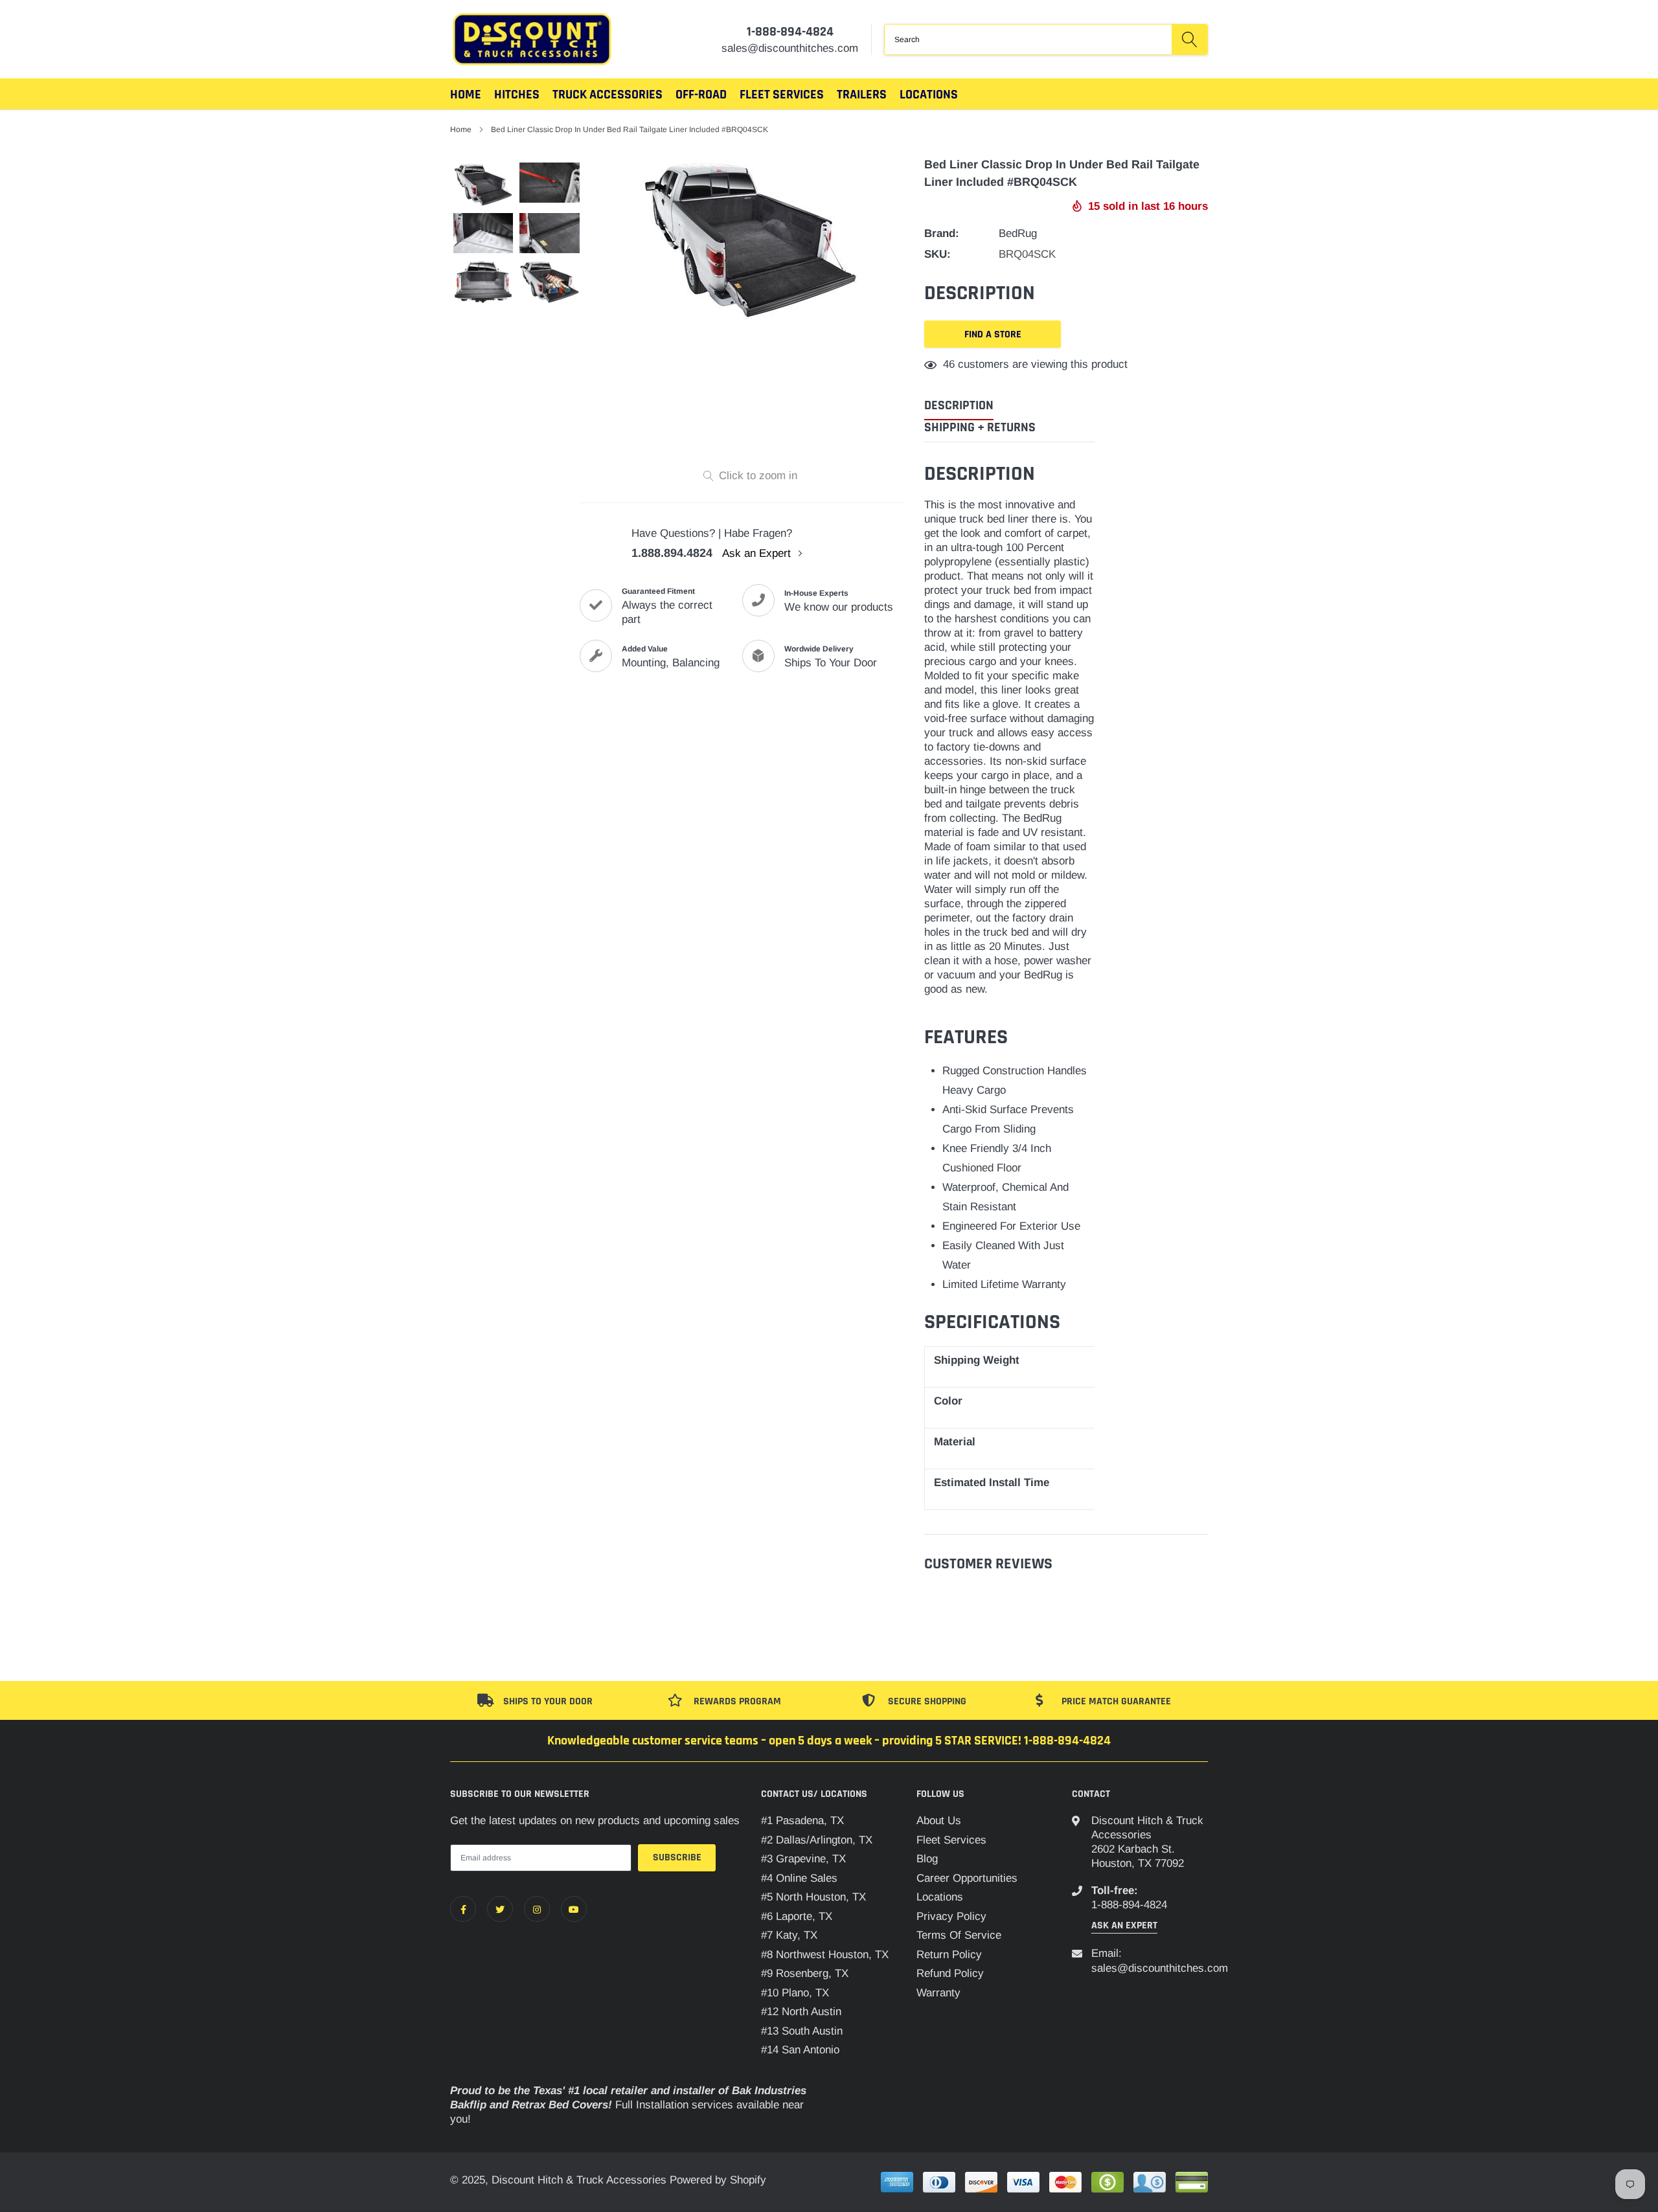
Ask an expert (1124, 1925)
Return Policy (949, 1955)
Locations (929, 95)
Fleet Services (951, 1840)
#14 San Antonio (800, 2050)
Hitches (517, 95)
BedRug (1018, 233)
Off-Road (701, 95)
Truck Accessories (608, 95)
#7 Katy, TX (789, 1935)
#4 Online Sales (799, 1878)
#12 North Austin (801, 2012)
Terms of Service (959, 1935)
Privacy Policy (951, 1916)
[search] (1189, 39)
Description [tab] (959, 406)
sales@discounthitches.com (1160, 1968)
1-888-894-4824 (790, 32)
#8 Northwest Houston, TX (825, 1955)
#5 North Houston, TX (813, 1897)
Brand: (942, 233)
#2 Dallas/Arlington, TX (817, 1840)
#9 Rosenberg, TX (805, 1973)
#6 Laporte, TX (797, 1916)
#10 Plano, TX (795, 1993)
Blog (927, 1859)
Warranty (938, 1993)
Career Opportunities (967, 1878)
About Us (939, 1821)
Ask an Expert (758, 553)
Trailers (862, 95)
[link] (463, 1909)
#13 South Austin (802, 2031)
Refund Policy (950, 1973)
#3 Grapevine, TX (803, 1859)
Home (466, 95)
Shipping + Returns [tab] (980, 428)
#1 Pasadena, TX (802, 1821)
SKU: (937, 254)
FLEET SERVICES (782, 95)
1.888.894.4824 (672, 553)
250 (952, 364)
